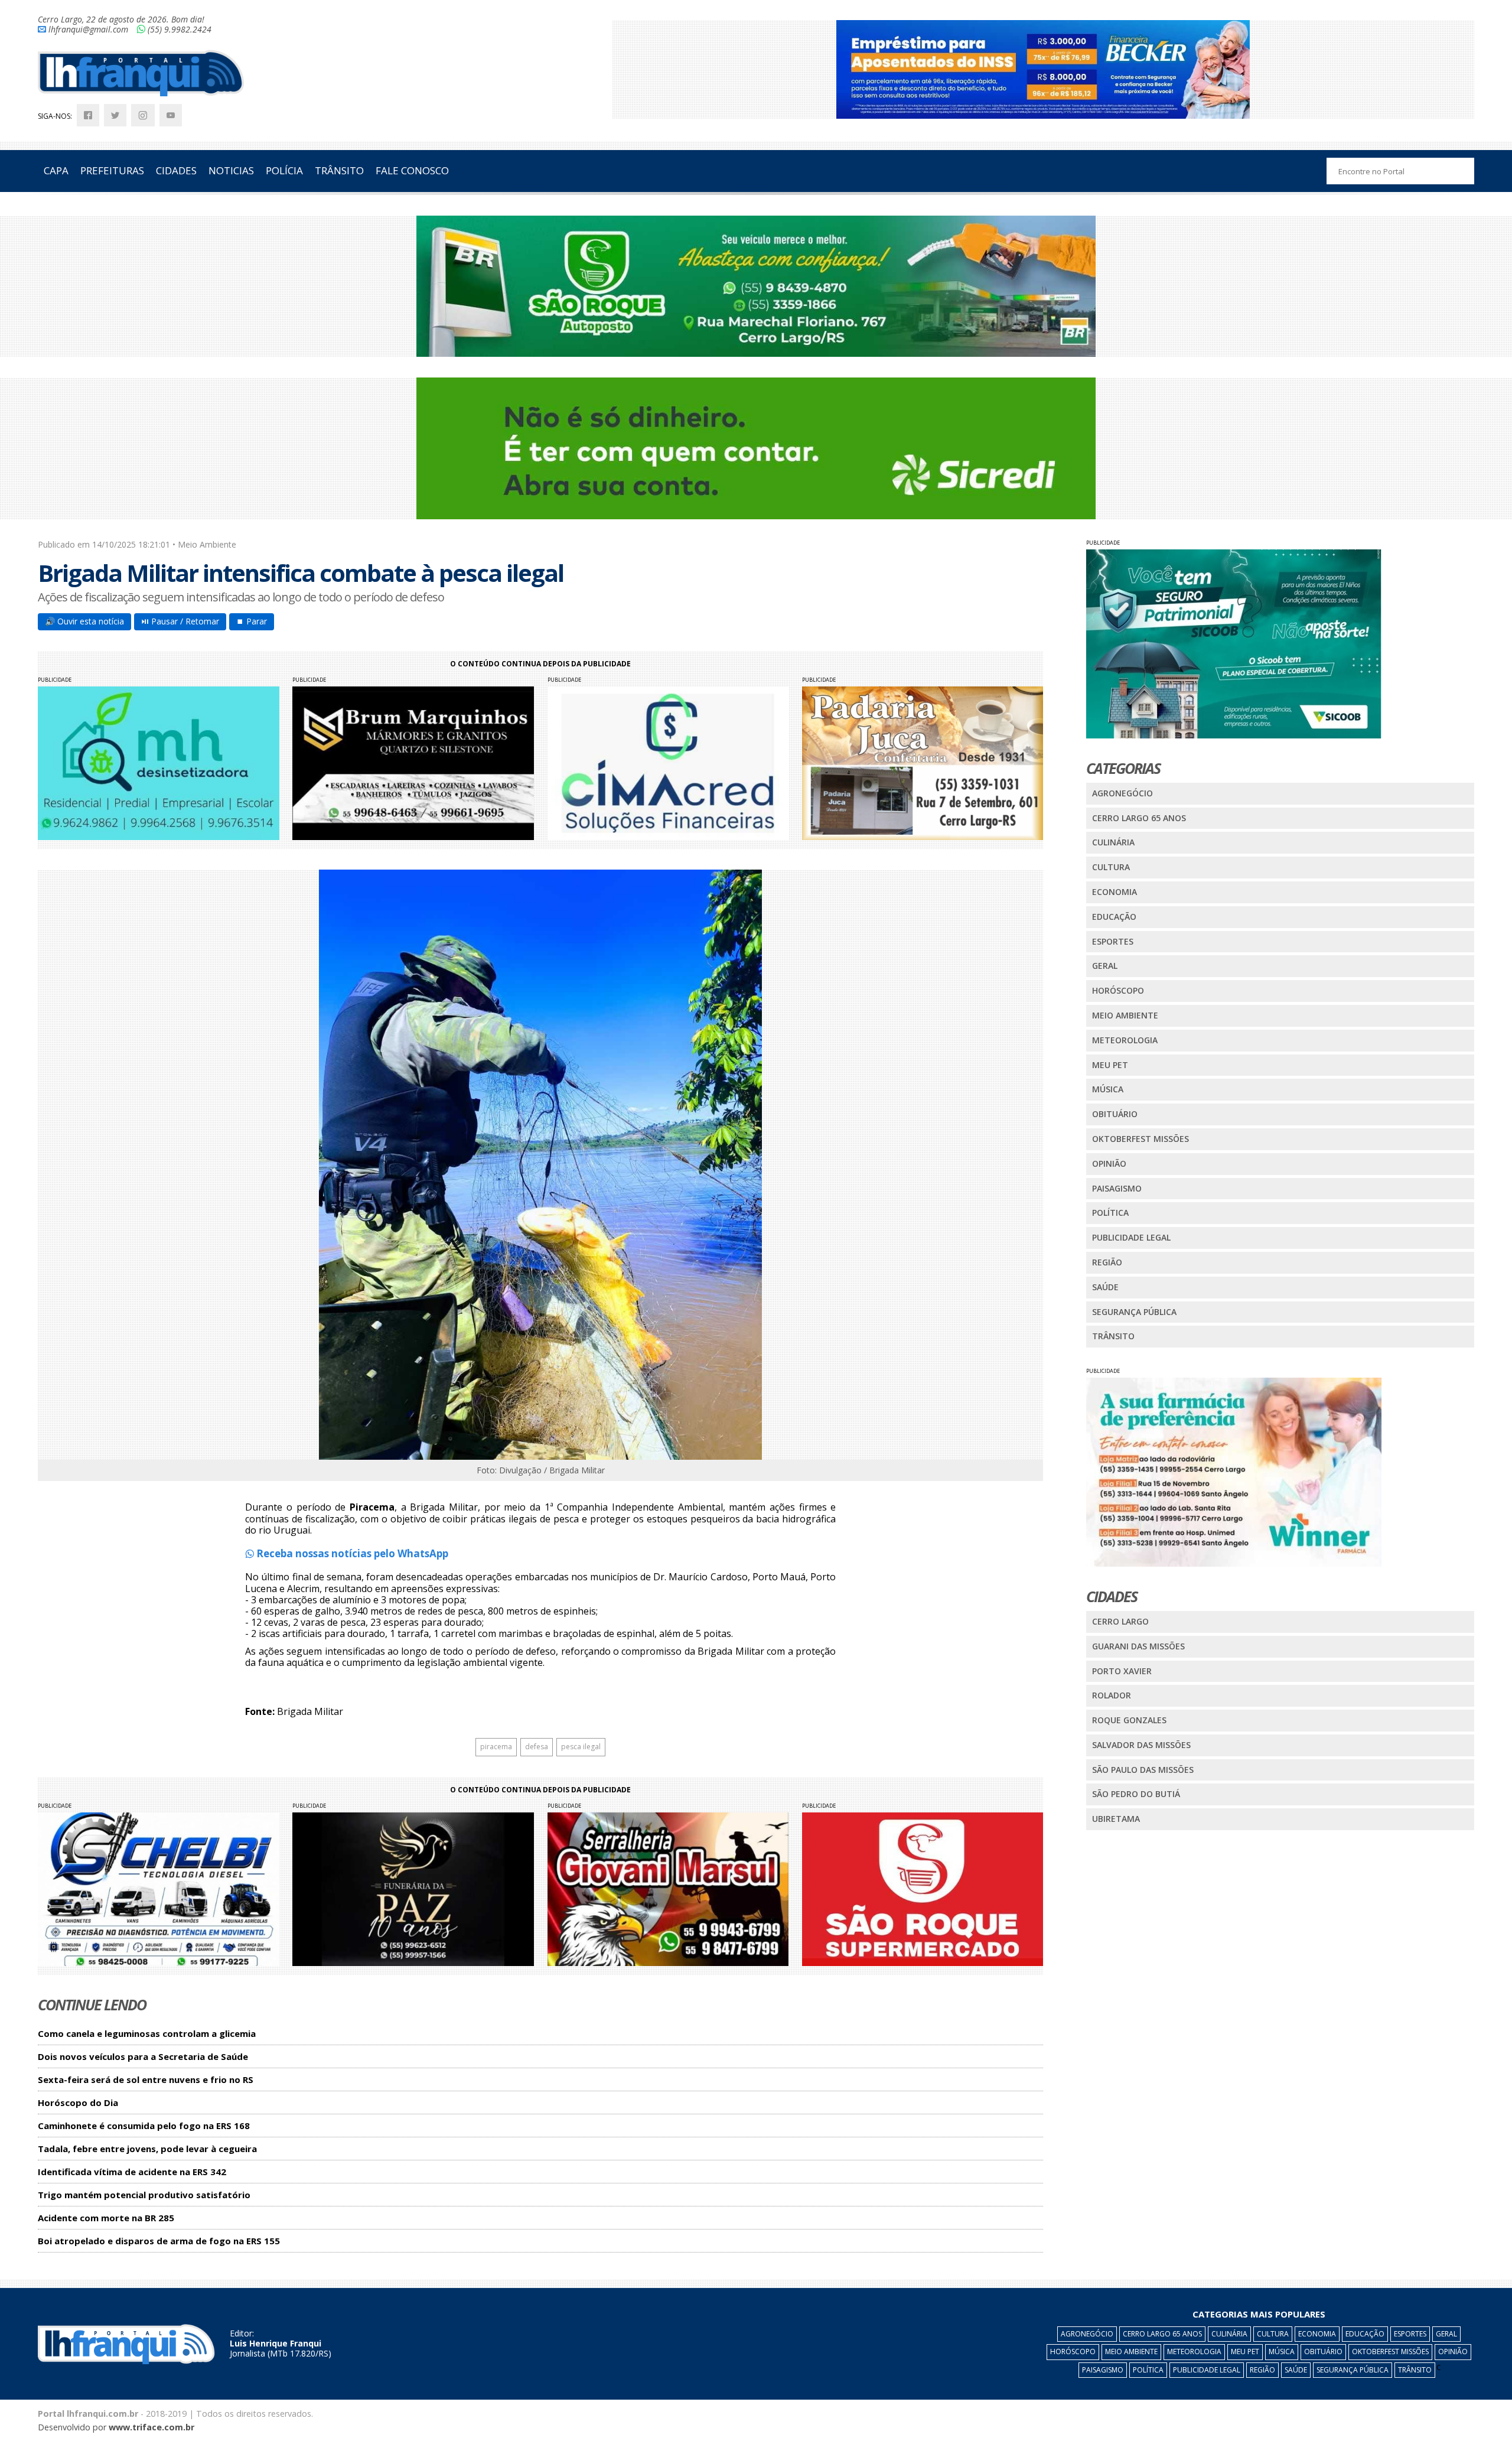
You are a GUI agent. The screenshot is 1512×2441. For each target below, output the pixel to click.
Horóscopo (1118, 990)
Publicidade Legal (1131, 1237)
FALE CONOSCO (412, 170)
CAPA (56, 170)
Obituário (1115, 1114)
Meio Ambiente (1125, 1015)
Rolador (1112, 1695)
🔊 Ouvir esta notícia (84, 621)
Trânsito (1113, 1336)
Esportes (1113, 941)
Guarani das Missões (1138, 1646)
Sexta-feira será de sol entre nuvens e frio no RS (146, 2080)
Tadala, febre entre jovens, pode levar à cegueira (147, 2149)
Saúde (1105, 1287)
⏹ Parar (252, 621)
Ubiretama (1116, 1819)
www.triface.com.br (151, 2427)
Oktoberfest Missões (1140, 1139)
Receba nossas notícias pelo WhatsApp (351, 1553)
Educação (1114, 917)
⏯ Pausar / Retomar (180, 621)
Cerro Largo (1120, 1621)
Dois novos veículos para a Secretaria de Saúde (143, 2057)
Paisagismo (1117, 1188)
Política (1110, 1213)
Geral (1105, 966)
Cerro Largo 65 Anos (1139, 818)
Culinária (1113, 842)
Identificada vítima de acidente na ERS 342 (132, 2172)
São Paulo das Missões (1143, 1770)
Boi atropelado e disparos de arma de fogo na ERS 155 (159, 2241)
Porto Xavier (1122, 1671)
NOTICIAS (231, 170)
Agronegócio (1122, 793)
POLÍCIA (284, 170)
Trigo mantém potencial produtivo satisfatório (144, 2195)
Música (1108, 1089)
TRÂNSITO (339, 170)
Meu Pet (1110, 1065)
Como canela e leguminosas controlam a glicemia (147, 2034)
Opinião (1109, 1163)
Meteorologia (1125, 1040)
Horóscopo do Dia (78, 2103)
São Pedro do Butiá (1136, 1794)
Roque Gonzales (1129, 1720)
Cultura (1111, 867)
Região (1107, 1262)
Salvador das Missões (1141, 1745)
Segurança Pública (1134, 1312)
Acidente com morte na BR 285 (106, 2218)
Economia (1115, 892)
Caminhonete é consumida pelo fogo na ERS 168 (144, 2126)
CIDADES (176, 170)
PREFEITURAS (112, 170)
